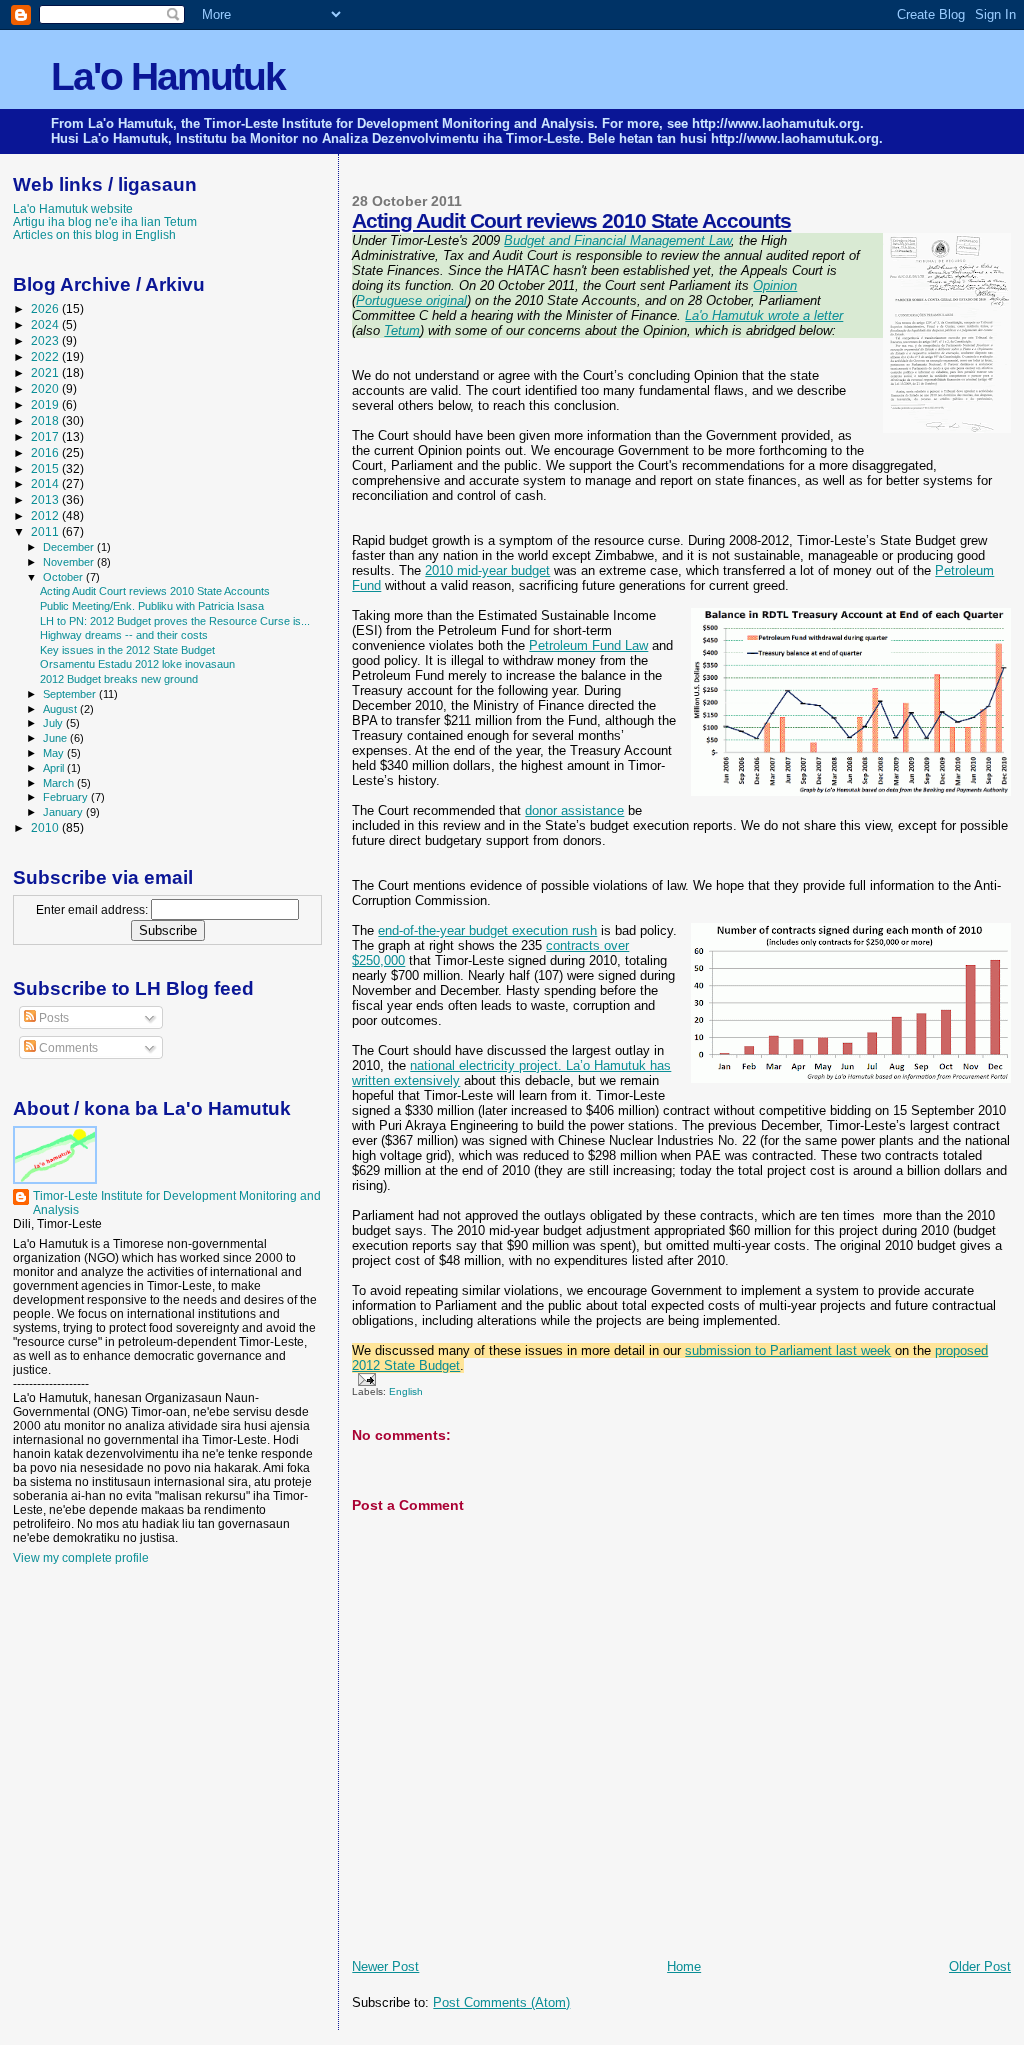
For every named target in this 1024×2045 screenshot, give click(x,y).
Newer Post (385, 1966)
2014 (46, 483)
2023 (46, 340)
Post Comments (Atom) (501, 2002)
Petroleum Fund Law (588, 645)
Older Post (980, 1966)
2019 (46, 404)
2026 (46, 308)
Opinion (775, 285)
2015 (46, 468)
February (67, 797)
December (70, 547)
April (55, 768)
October (64, 577)
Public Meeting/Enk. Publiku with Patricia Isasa (152, 606)
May (55, 753)
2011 (46, 531)
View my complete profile (81, 1558)
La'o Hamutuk (168, 76)
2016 (46, 452)
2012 (46, 515)
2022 (46, 356)
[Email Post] (363, 1378)
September (71, 694)
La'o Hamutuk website (73, 208)
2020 (46, 388)
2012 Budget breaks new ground (119, 679)
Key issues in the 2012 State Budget (127, 650)
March (60, 783)
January (64, 812)
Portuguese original (411, 300)
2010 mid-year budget (487, 570)
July (54, 723)
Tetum (402, 330)
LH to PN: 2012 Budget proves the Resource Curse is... (175, 621)
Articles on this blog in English (94, 234)
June (56, 738)
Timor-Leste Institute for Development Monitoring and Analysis (177, 1203)
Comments (67, 1048)
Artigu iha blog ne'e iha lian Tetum (105, 221)
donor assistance (574, 810)
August (61, 709)
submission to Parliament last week (788, 1350)
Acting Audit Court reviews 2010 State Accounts (571, 220)
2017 (46, 436)
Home (684, 1966)
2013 (46, 499)
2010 (46, 827)
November (70, 562)
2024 (46, 324)
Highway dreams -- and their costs (124, 635)
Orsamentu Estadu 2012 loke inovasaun (137, 664)
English (406, 1391)
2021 (46, 372)
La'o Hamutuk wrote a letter (764, 315)
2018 (46, 420)
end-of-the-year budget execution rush (487, 930)
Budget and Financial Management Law (617, 240)
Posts (52, 1018)
